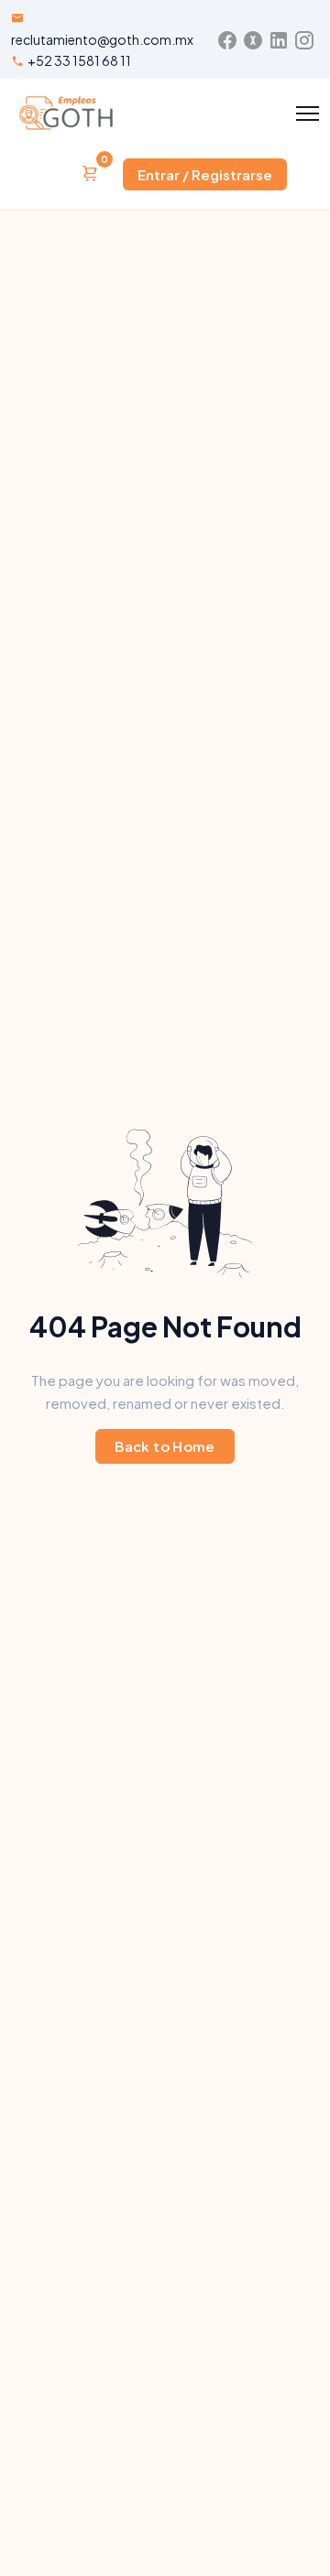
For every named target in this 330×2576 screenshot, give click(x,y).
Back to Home (165, 1446)
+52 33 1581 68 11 (79, 60)
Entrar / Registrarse (205, 174)
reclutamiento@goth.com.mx (102, 39)
